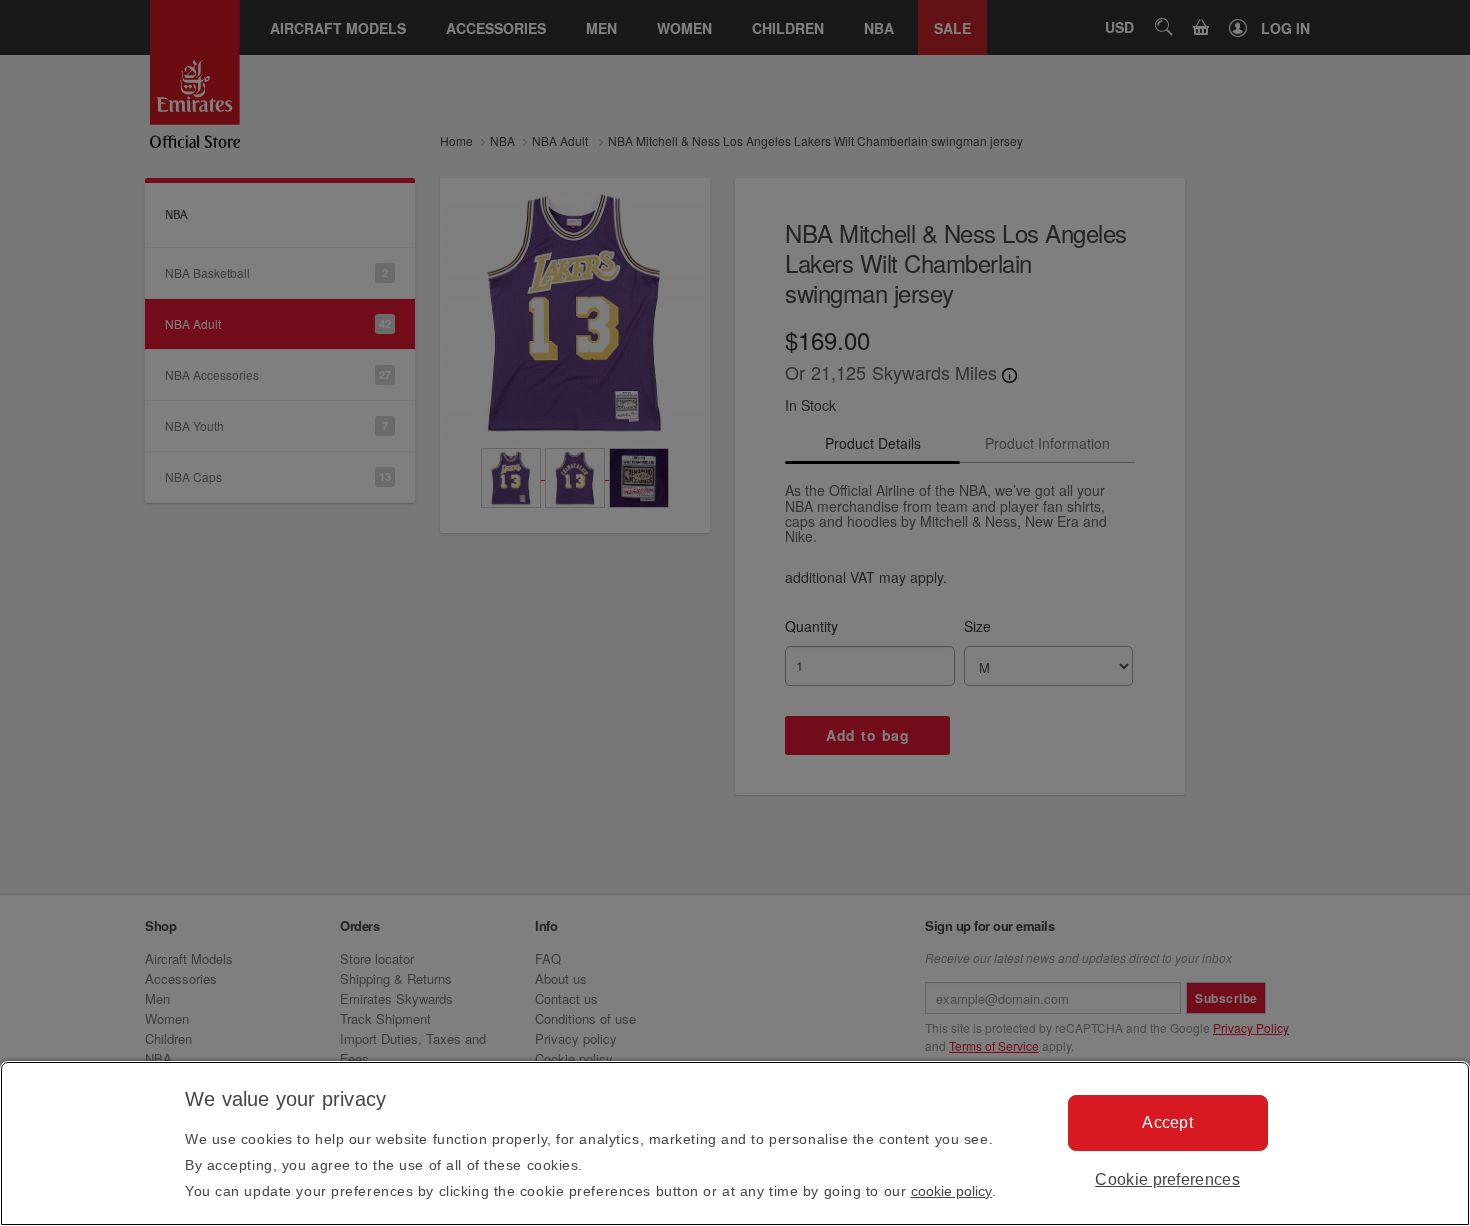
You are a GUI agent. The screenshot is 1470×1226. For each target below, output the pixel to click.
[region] (735, 1143)
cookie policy (951, 1191)
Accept (1167, 1122)
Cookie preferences (1167, 1179)
